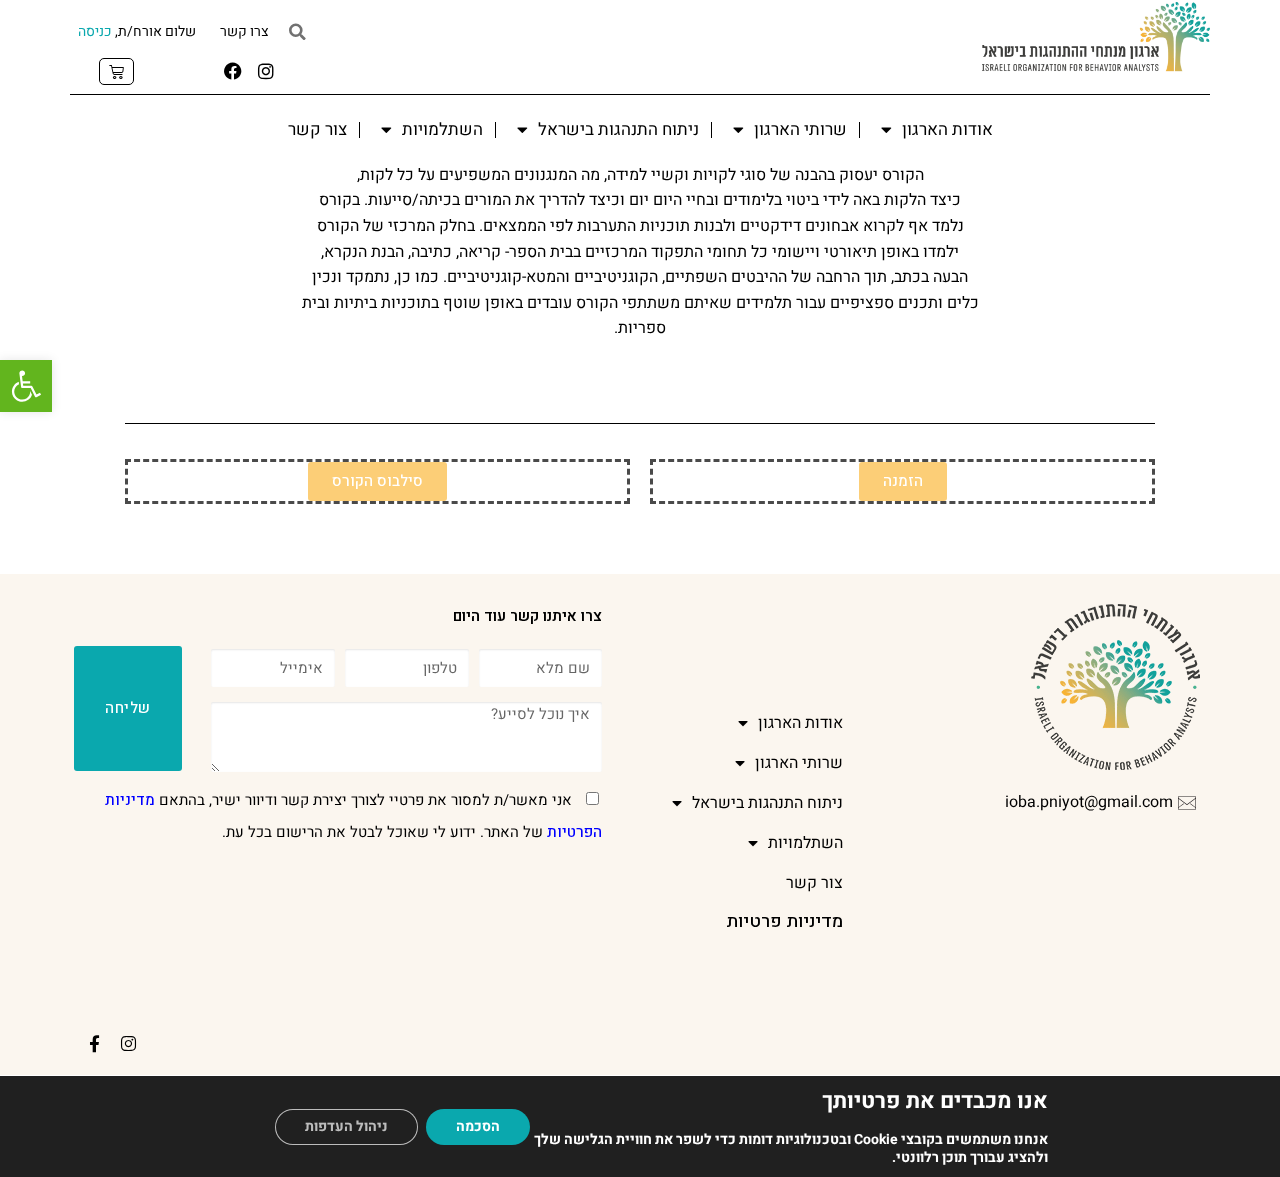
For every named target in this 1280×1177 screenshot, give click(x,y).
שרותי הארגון (800, 129)
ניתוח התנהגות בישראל (618, 129)
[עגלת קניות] (116, 71)
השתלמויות (442, 129)
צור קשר (317, 129)
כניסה (95, 31)
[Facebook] (233, 71)
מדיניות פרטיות (784, 921)
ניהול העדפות (346, 1126)
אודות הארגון (947, 129)
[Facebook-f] (95, 1043)
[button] (26, 386)
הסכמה (478, 1126)
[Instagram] (266, 71)
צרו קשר (244, 31)
